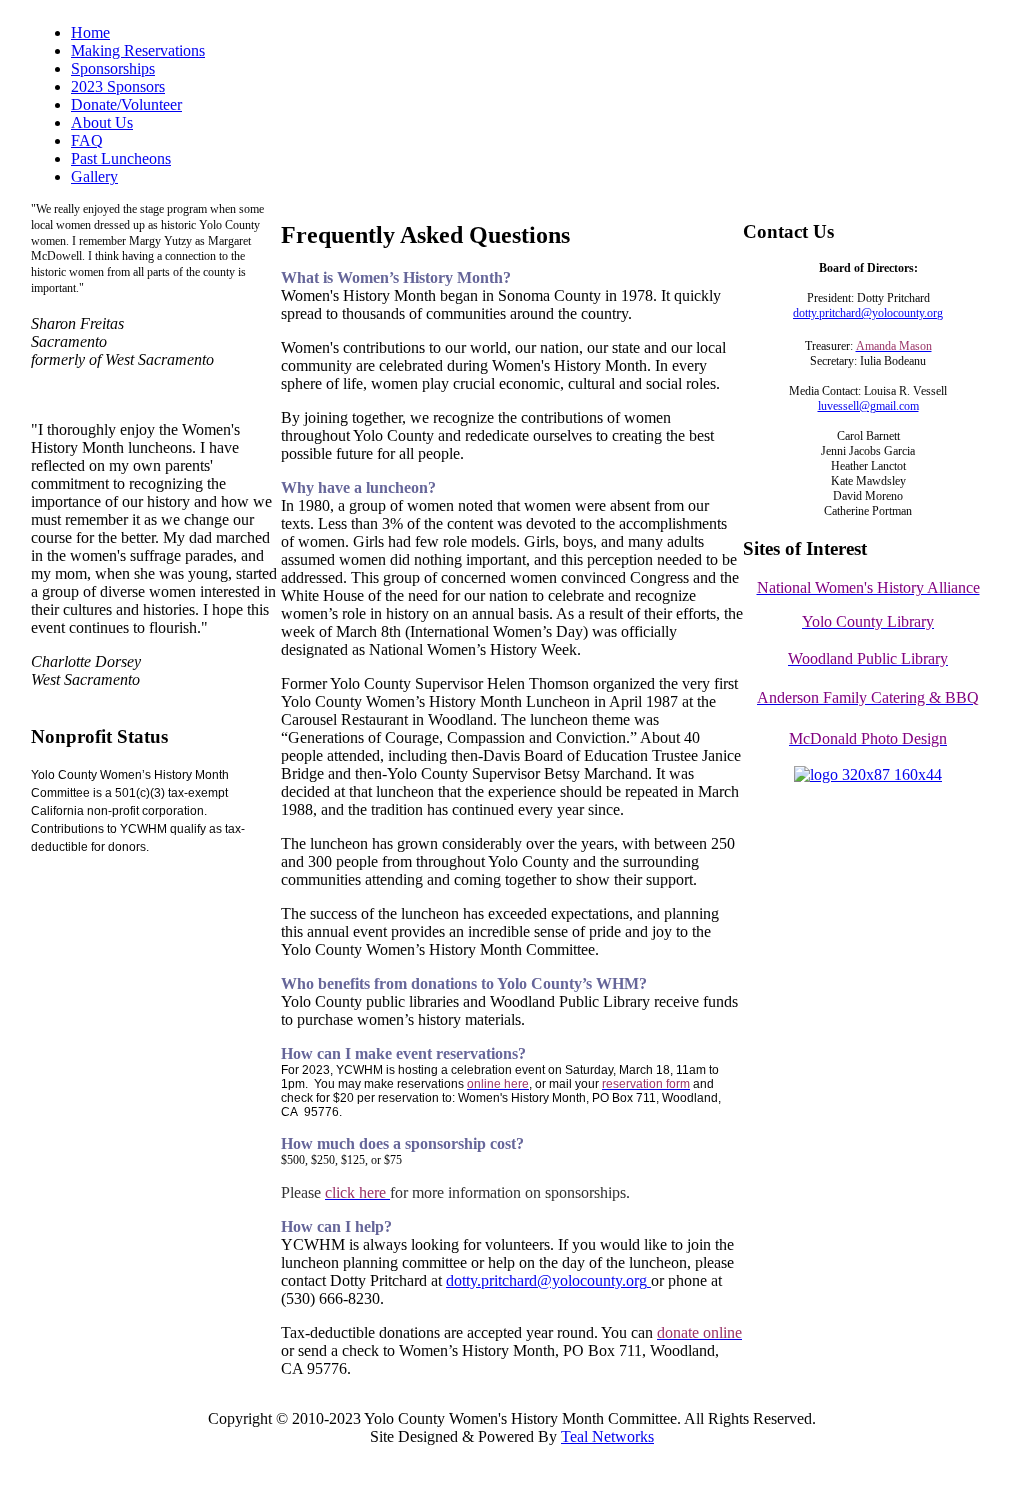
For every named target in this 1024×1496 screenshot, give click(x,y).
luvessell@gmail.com (868, 406)
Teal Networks (607, 1436)
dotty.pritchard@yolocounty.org (546, 1280)
